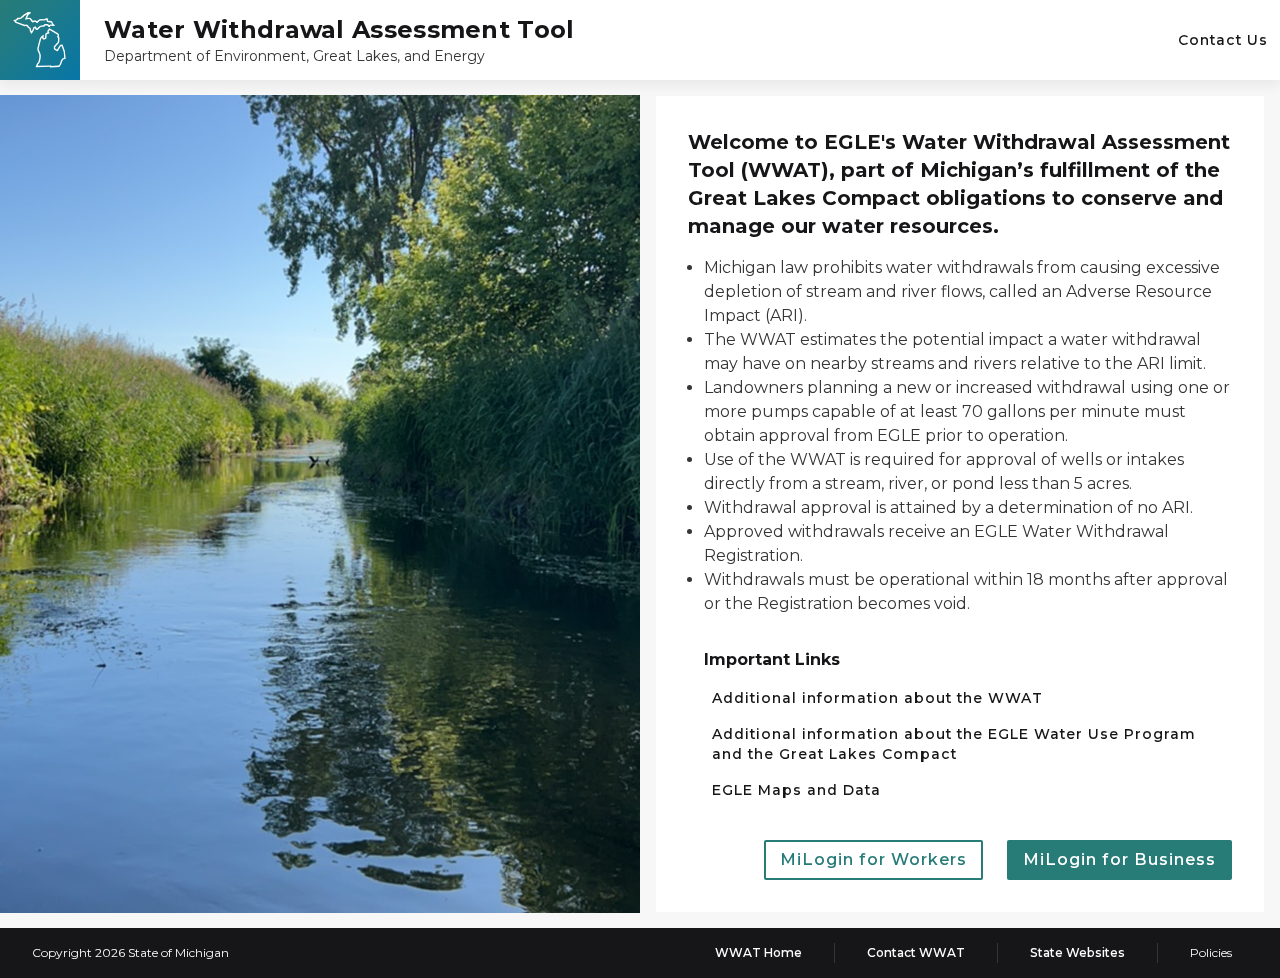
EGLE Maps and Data (796, 790)
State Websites (1077, 952)
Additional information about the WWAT (877, 698)
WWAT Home (758, 952)
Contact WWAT (916, 952)
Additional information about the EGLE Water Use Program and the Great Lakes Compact (954, 744)
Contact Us (1223, 40)
